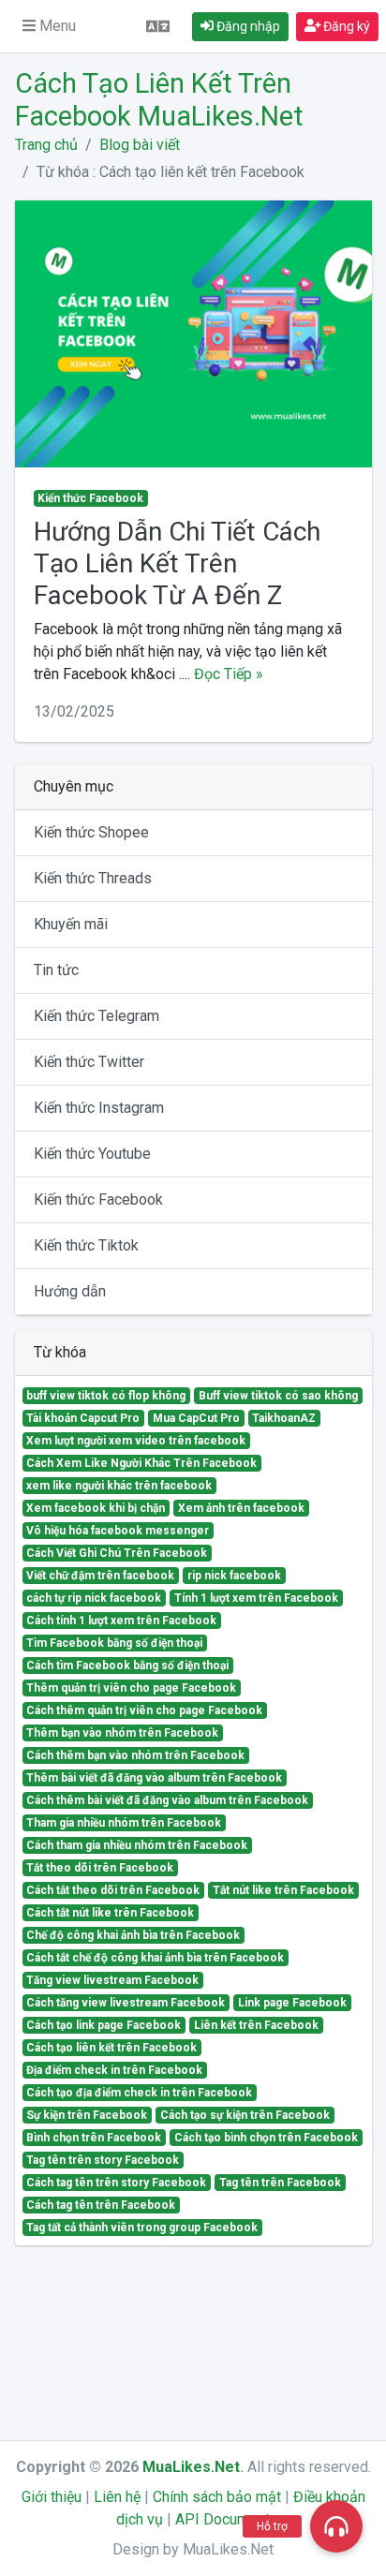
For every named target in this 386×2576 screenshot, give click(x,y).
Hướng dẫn (70, 1291)
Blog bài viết (140, 145)
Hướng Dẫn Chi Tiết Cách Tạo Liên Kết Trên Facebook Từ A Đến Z (177, 563)
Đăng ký (345, 26)
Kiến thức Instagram (99, 1108)
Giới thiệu (52, 2497)
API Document (223, 2519)
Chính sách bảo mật (217, 2497)
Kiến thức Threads (93, 878)
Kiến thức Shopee (91, 832)
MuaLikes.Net (191, 2467)
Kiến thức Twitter (89, 1062)
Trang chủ (46, 145)
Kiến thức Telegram (96, 1016)
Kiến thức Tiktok (86, 1245)
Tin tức (56, 970)
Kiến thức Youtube (92, 1154)
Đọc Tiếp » (229, 674)
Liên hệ (117, 2497)
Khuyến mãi (71, 924)
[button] (49, 26)
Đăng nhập (247, 26)
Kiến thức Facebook (98, 1199)
